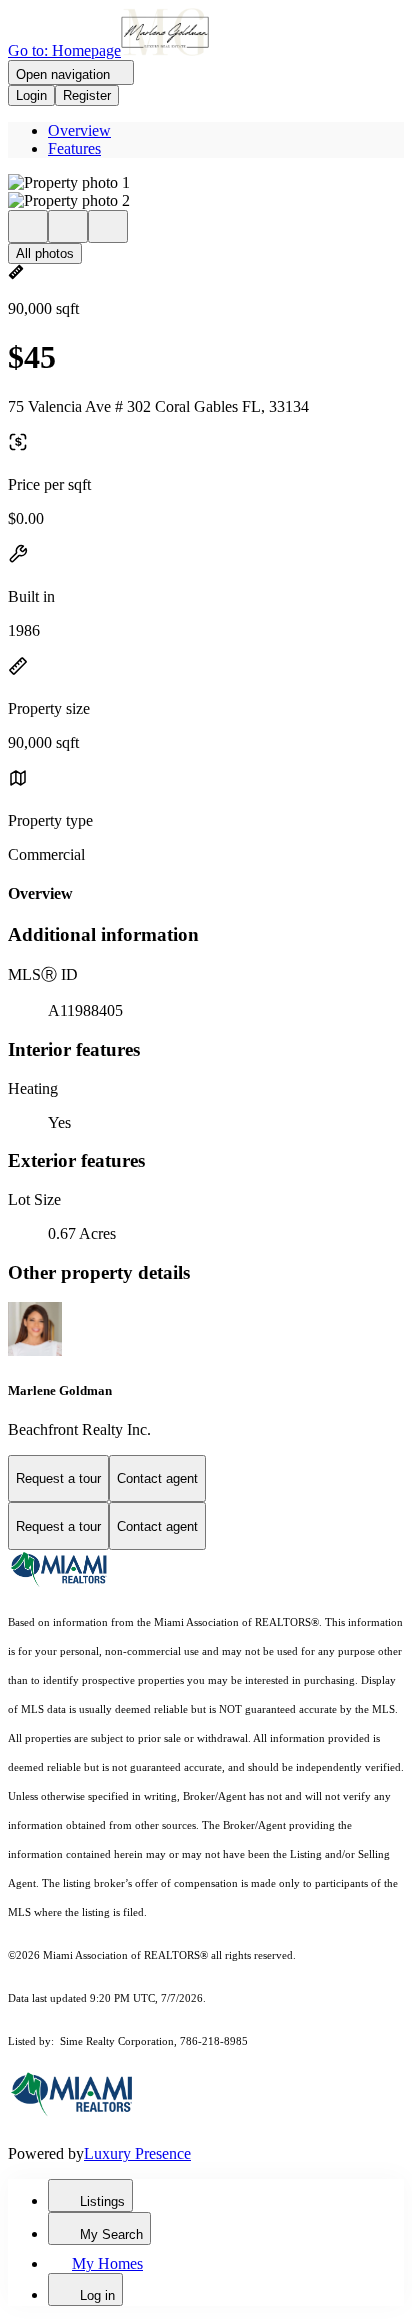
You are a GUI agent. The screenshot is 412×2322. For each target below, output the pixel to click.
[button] (206, 183)
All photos (45, 253)
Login (31, 95)
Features (74, 148)
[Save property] (68, 226)
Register (87, 95)
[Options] (28, 226)
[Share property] (108, 226)
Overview (79, 130)
